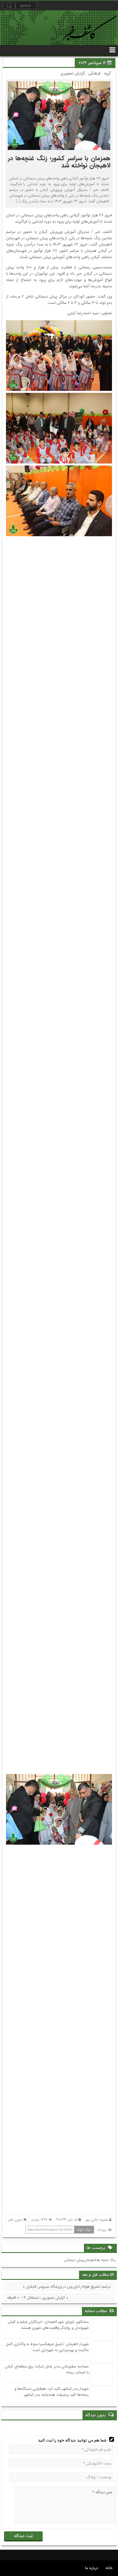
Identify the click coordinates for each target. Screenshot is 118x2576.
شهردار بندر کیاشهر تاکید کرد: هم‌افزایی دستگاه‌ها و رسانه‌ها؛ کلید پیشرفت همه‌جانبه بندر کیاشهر (52, 2392)
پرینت (103, 2230)
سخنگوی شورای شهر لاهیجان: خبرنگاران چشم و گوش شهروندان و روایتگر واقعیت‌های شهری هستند (48, 2325)
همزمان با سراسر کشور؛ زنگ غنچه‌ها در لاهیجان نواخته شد (59, 162)
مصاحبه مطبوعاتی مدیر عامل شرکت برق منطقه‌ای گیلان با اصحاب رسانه (47, 2369)
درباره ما (92, 2568)
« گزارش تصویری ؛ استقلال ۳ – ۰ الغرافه (38, 2298)
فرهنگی (94, 73)
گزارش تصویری (73, 73)
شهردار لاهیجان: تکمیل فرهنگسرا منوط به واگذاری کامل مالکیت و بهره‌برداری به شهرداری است (47, 2347)
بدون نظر (15, 2220)
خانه (109, 2568)
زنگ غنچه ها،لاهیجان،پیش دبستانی (90, 2260)
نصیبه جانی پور (97, 2220)
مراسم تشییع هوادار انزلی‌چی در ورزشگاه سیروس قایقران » (67, 2287)
